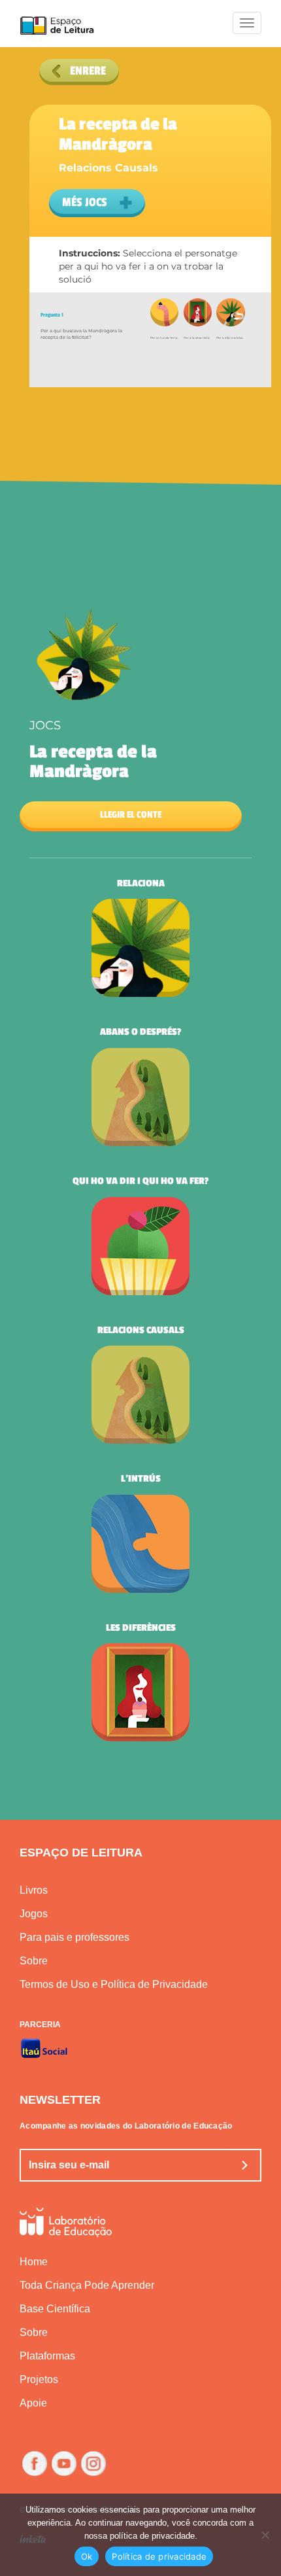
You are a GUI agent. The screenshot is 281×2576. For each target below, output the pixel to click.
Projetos (39, 2379)
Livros (34, 1890)
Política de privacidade (159, 2556)
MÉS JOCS (86, 202)
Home (34, 2262)
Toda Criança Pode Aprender (87, 2285)
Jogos (34, 1914)
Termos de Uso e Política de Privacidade (114, 1984)
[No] (265, 2535)
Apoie (33, 2403)
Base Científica (55, 2309)
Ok (87, 2556)
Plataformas (47, 2356)
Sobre (34, 1961)
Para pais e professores (74, 1937)
